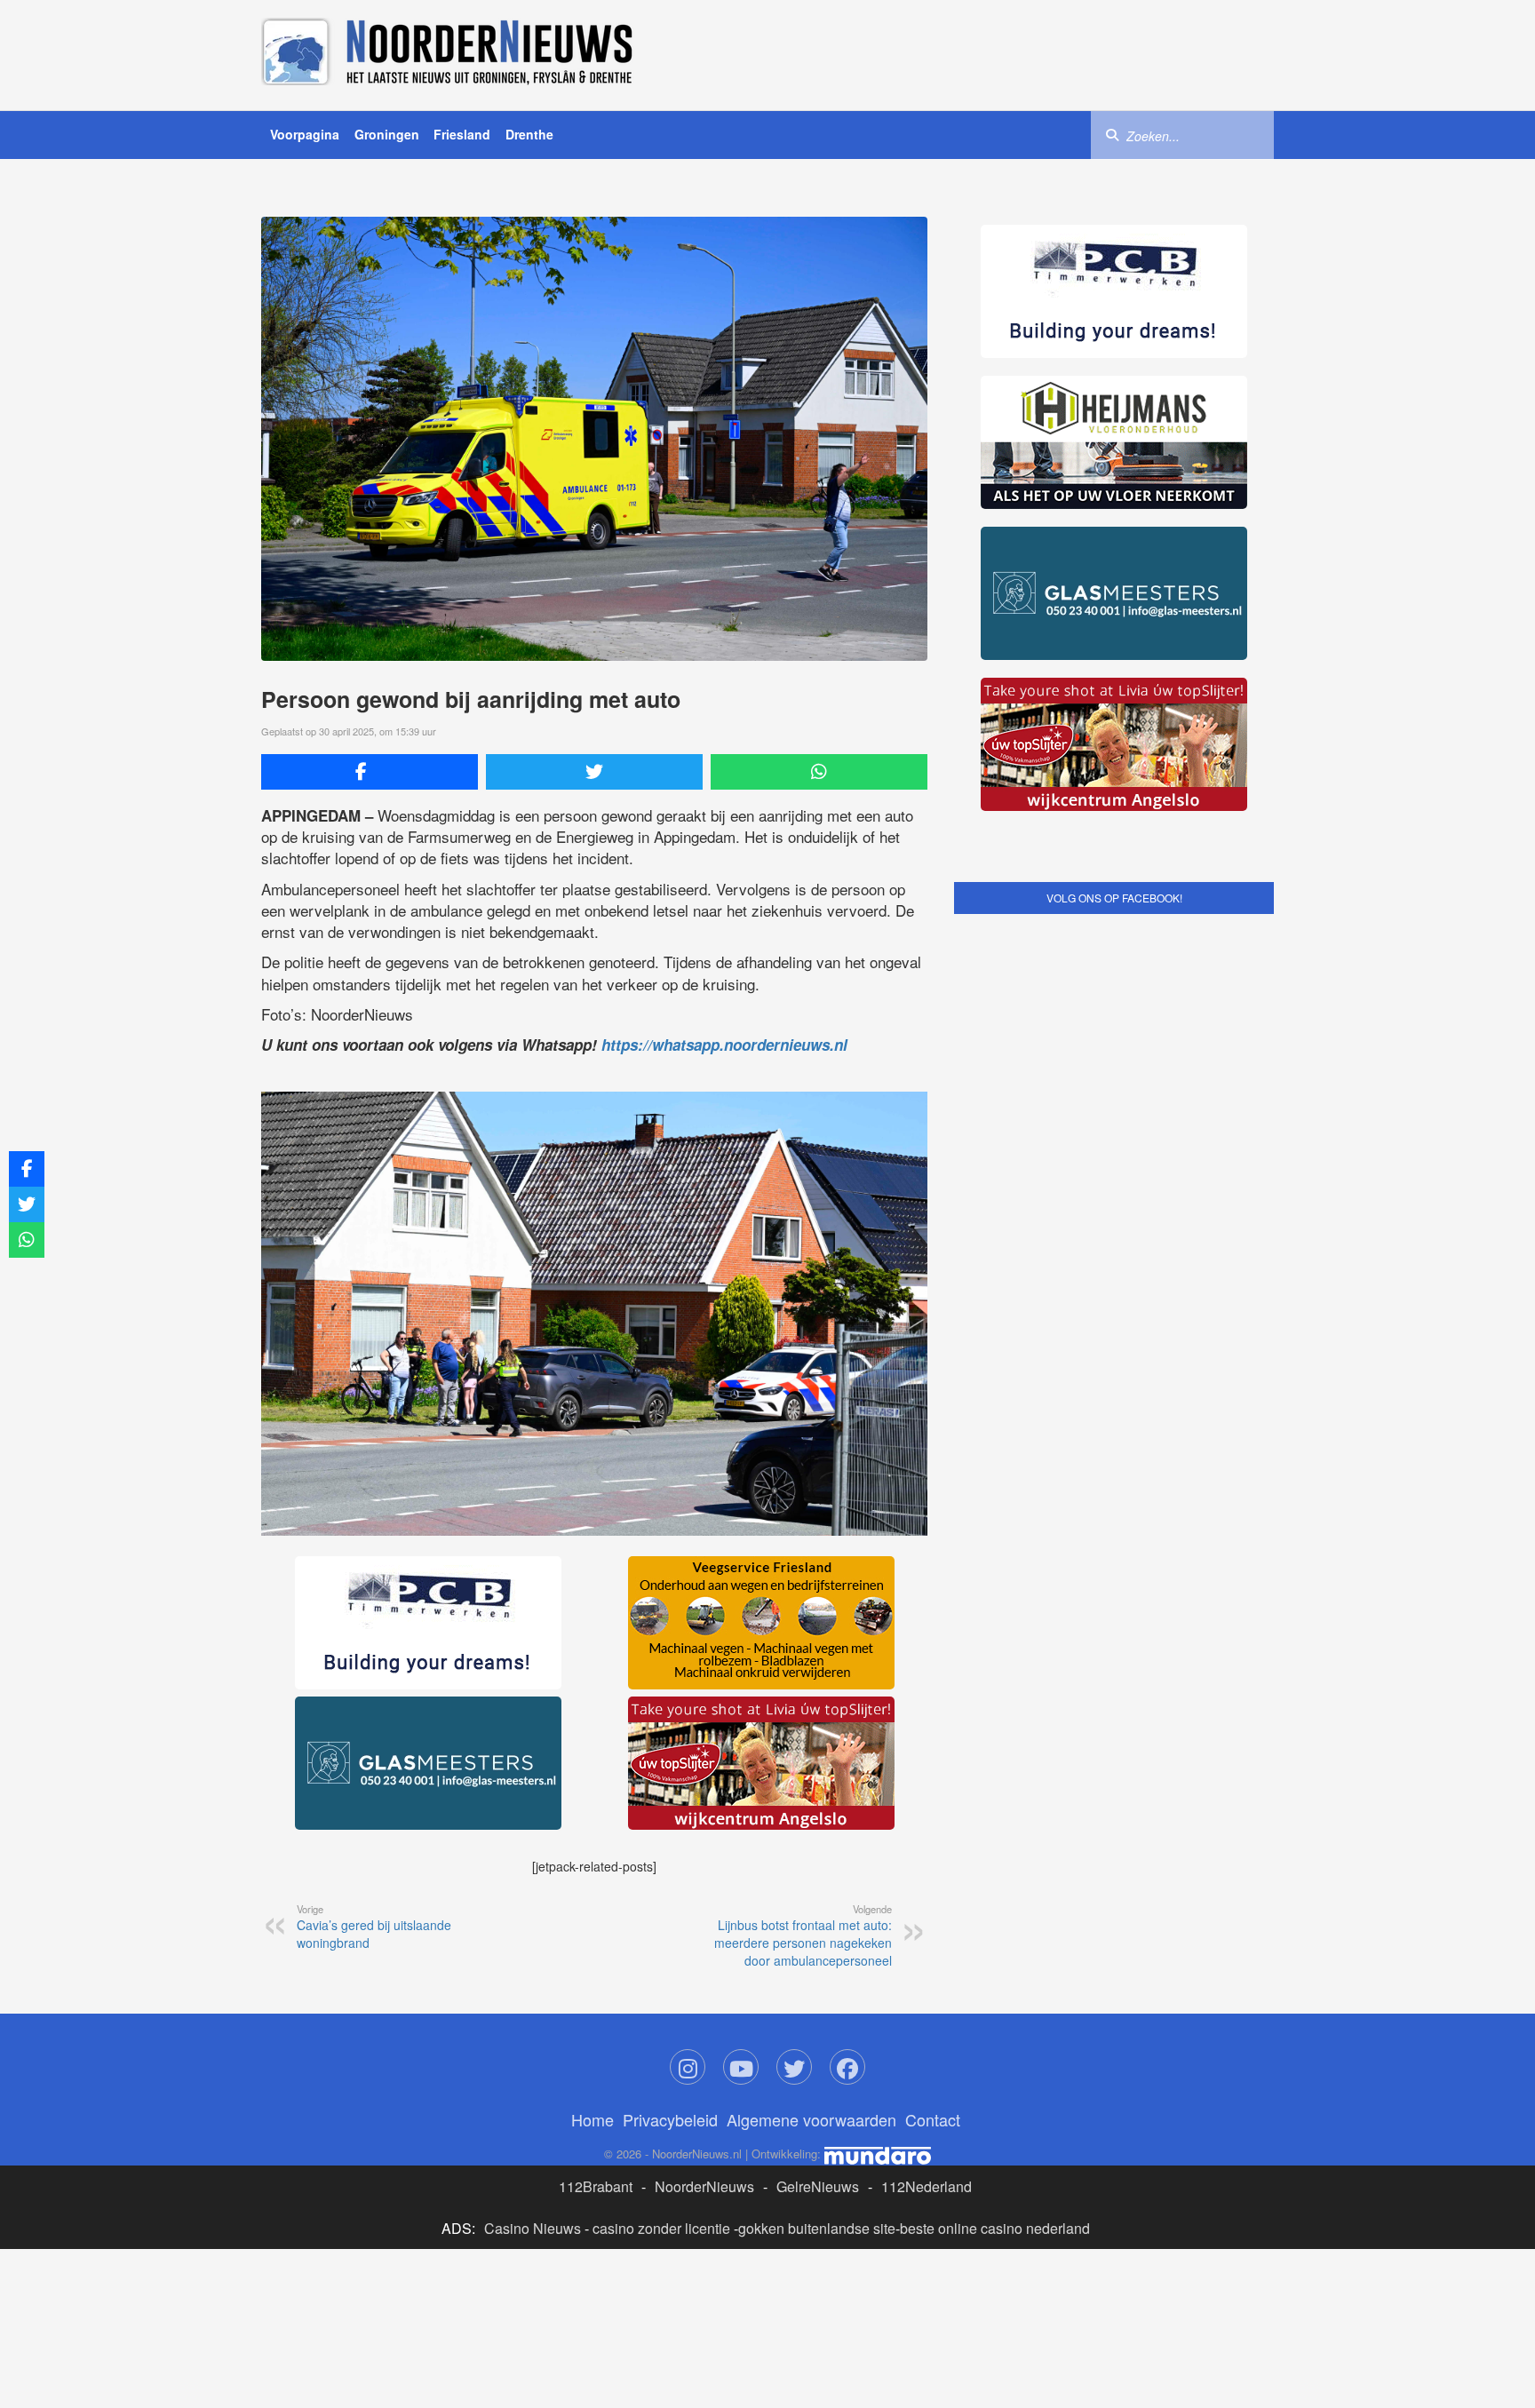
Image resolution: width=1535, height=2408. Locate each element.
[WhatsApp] (819, 772)
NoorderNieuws (704, 2186)
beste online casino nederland (995, 2228)
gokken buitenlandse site (817, 2228)
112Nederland (927, 2186)
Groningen (387, 134)
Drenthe (529, 134)
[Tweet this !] (594, 772)
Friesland (462, 134)
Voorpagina (305, 134)
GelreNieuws (818, 2186)
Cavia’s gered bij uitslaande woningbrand (374, 1927)
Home (593, 2119)
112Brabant (596, 2186)
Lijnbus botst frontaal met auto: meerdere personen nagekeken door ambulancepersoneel (803, 1935)
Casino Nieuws (533, 2228)
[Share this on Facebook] (370, 772)
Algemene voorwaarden (811, 2119)
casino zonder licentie (661, 2228)
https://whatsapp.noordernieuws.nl (724, 1045)
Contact (933, 2119)
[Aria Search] (1112, 134)
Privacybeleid (670, 2119)
